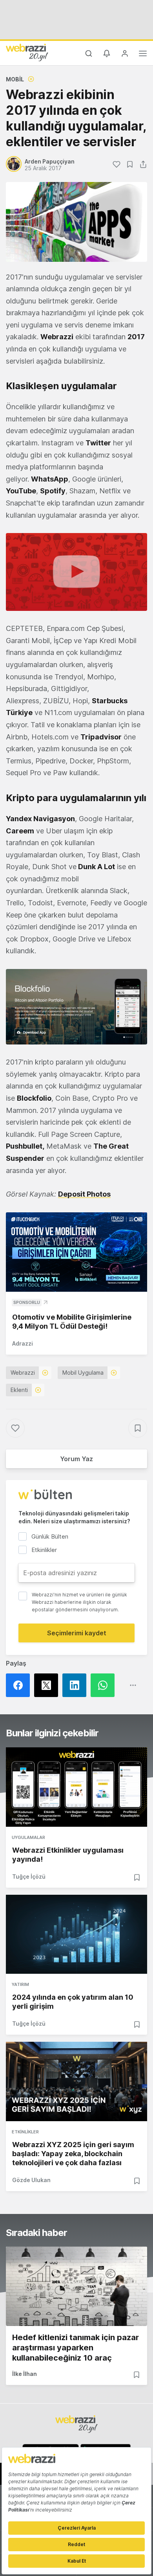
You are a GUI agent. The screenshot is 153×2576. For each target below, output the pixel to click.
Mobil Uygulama (83, 1373)
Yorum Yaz (76, 1459)
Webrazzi (23, 1373)
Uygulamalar (28, 1837)
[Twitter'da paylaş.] (48, 1685)
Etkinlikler (25, 2132)
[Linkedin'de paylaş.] (76, 1685)
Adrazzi (23, 1343)
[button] (76, 572)
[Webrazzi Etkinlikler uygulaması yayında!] (76, 1787)
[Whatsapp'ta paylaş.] (105, 1685)
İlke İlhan (25, 2374)
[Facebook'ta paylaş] (20, 1685)
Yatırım (20, 1984)
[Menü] (143, 55)
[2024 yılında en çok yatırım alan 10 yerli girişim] (76, 1934)
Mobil (15, 79)
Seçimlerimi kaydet (77, 1633)
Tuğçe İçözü (29, 1876)
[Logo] (27, 52)
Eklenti (19, 1390)
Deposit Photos (84, 1194)
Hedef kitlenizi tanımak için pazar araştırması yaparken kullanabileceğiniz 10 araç (76, 2348)
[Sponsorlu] (76, 1252)
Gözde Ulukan (31, 2180)
